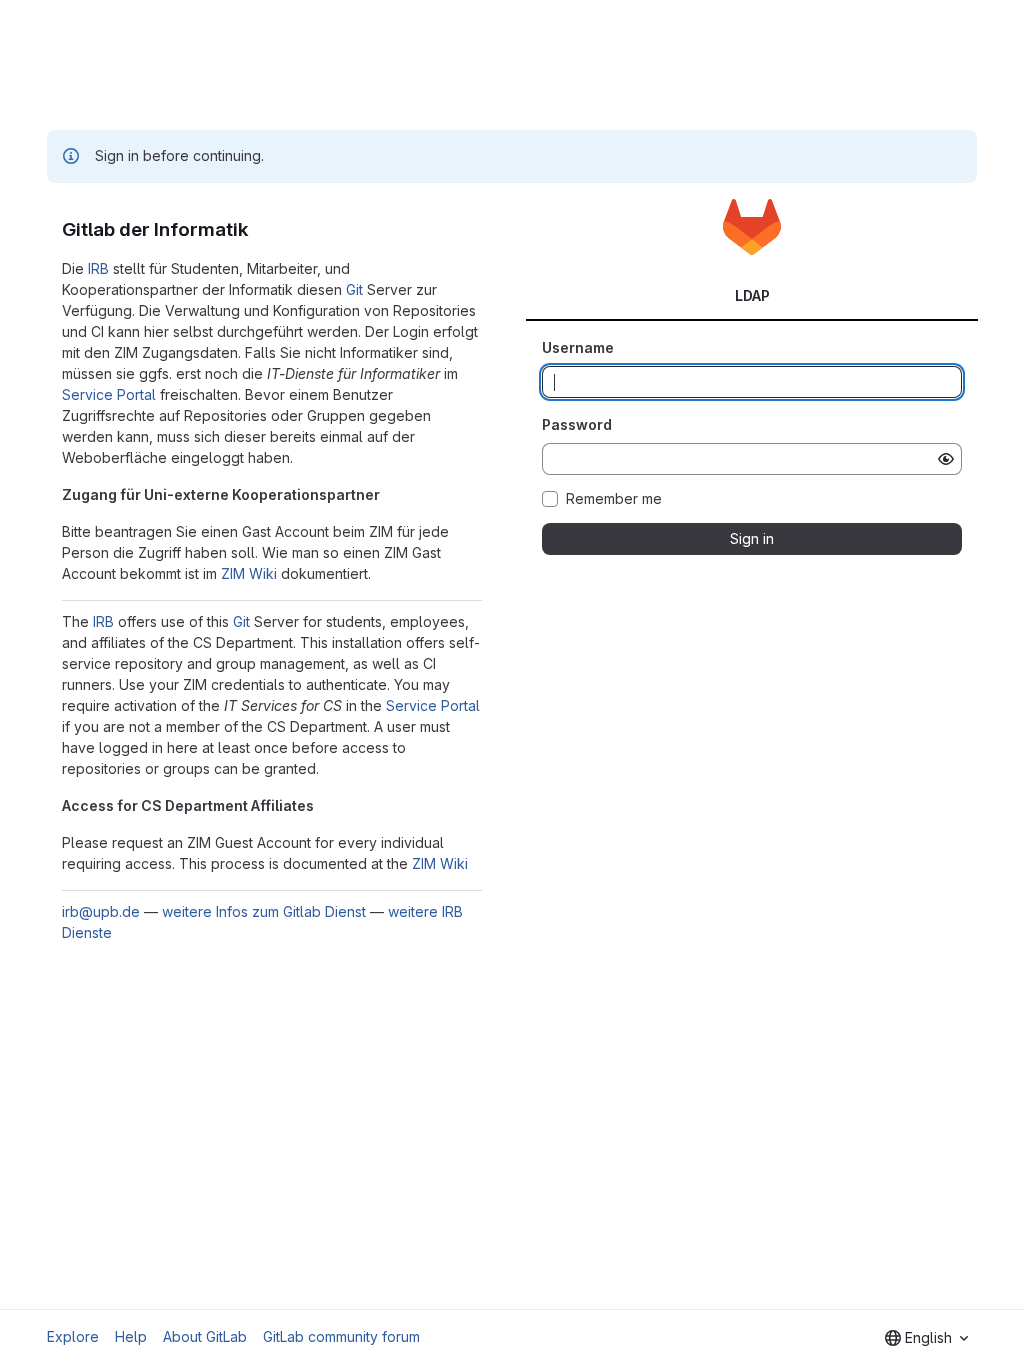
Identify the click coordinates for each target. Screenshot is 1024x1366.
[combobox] (926, 1338)
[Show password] (946, 459)
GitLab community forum (341, 1336)
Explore (73, 1336)
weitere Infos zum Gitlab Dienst (264, 911)
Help (131, 1336)
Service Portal (109, 394)
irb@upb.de (101, 911)
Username (578, 347)
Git (354, 289)
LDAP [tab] (752, 295)
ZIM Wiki (249, 573)
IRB (98, 268)
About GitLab (205, 1336)
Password (577, 424)
